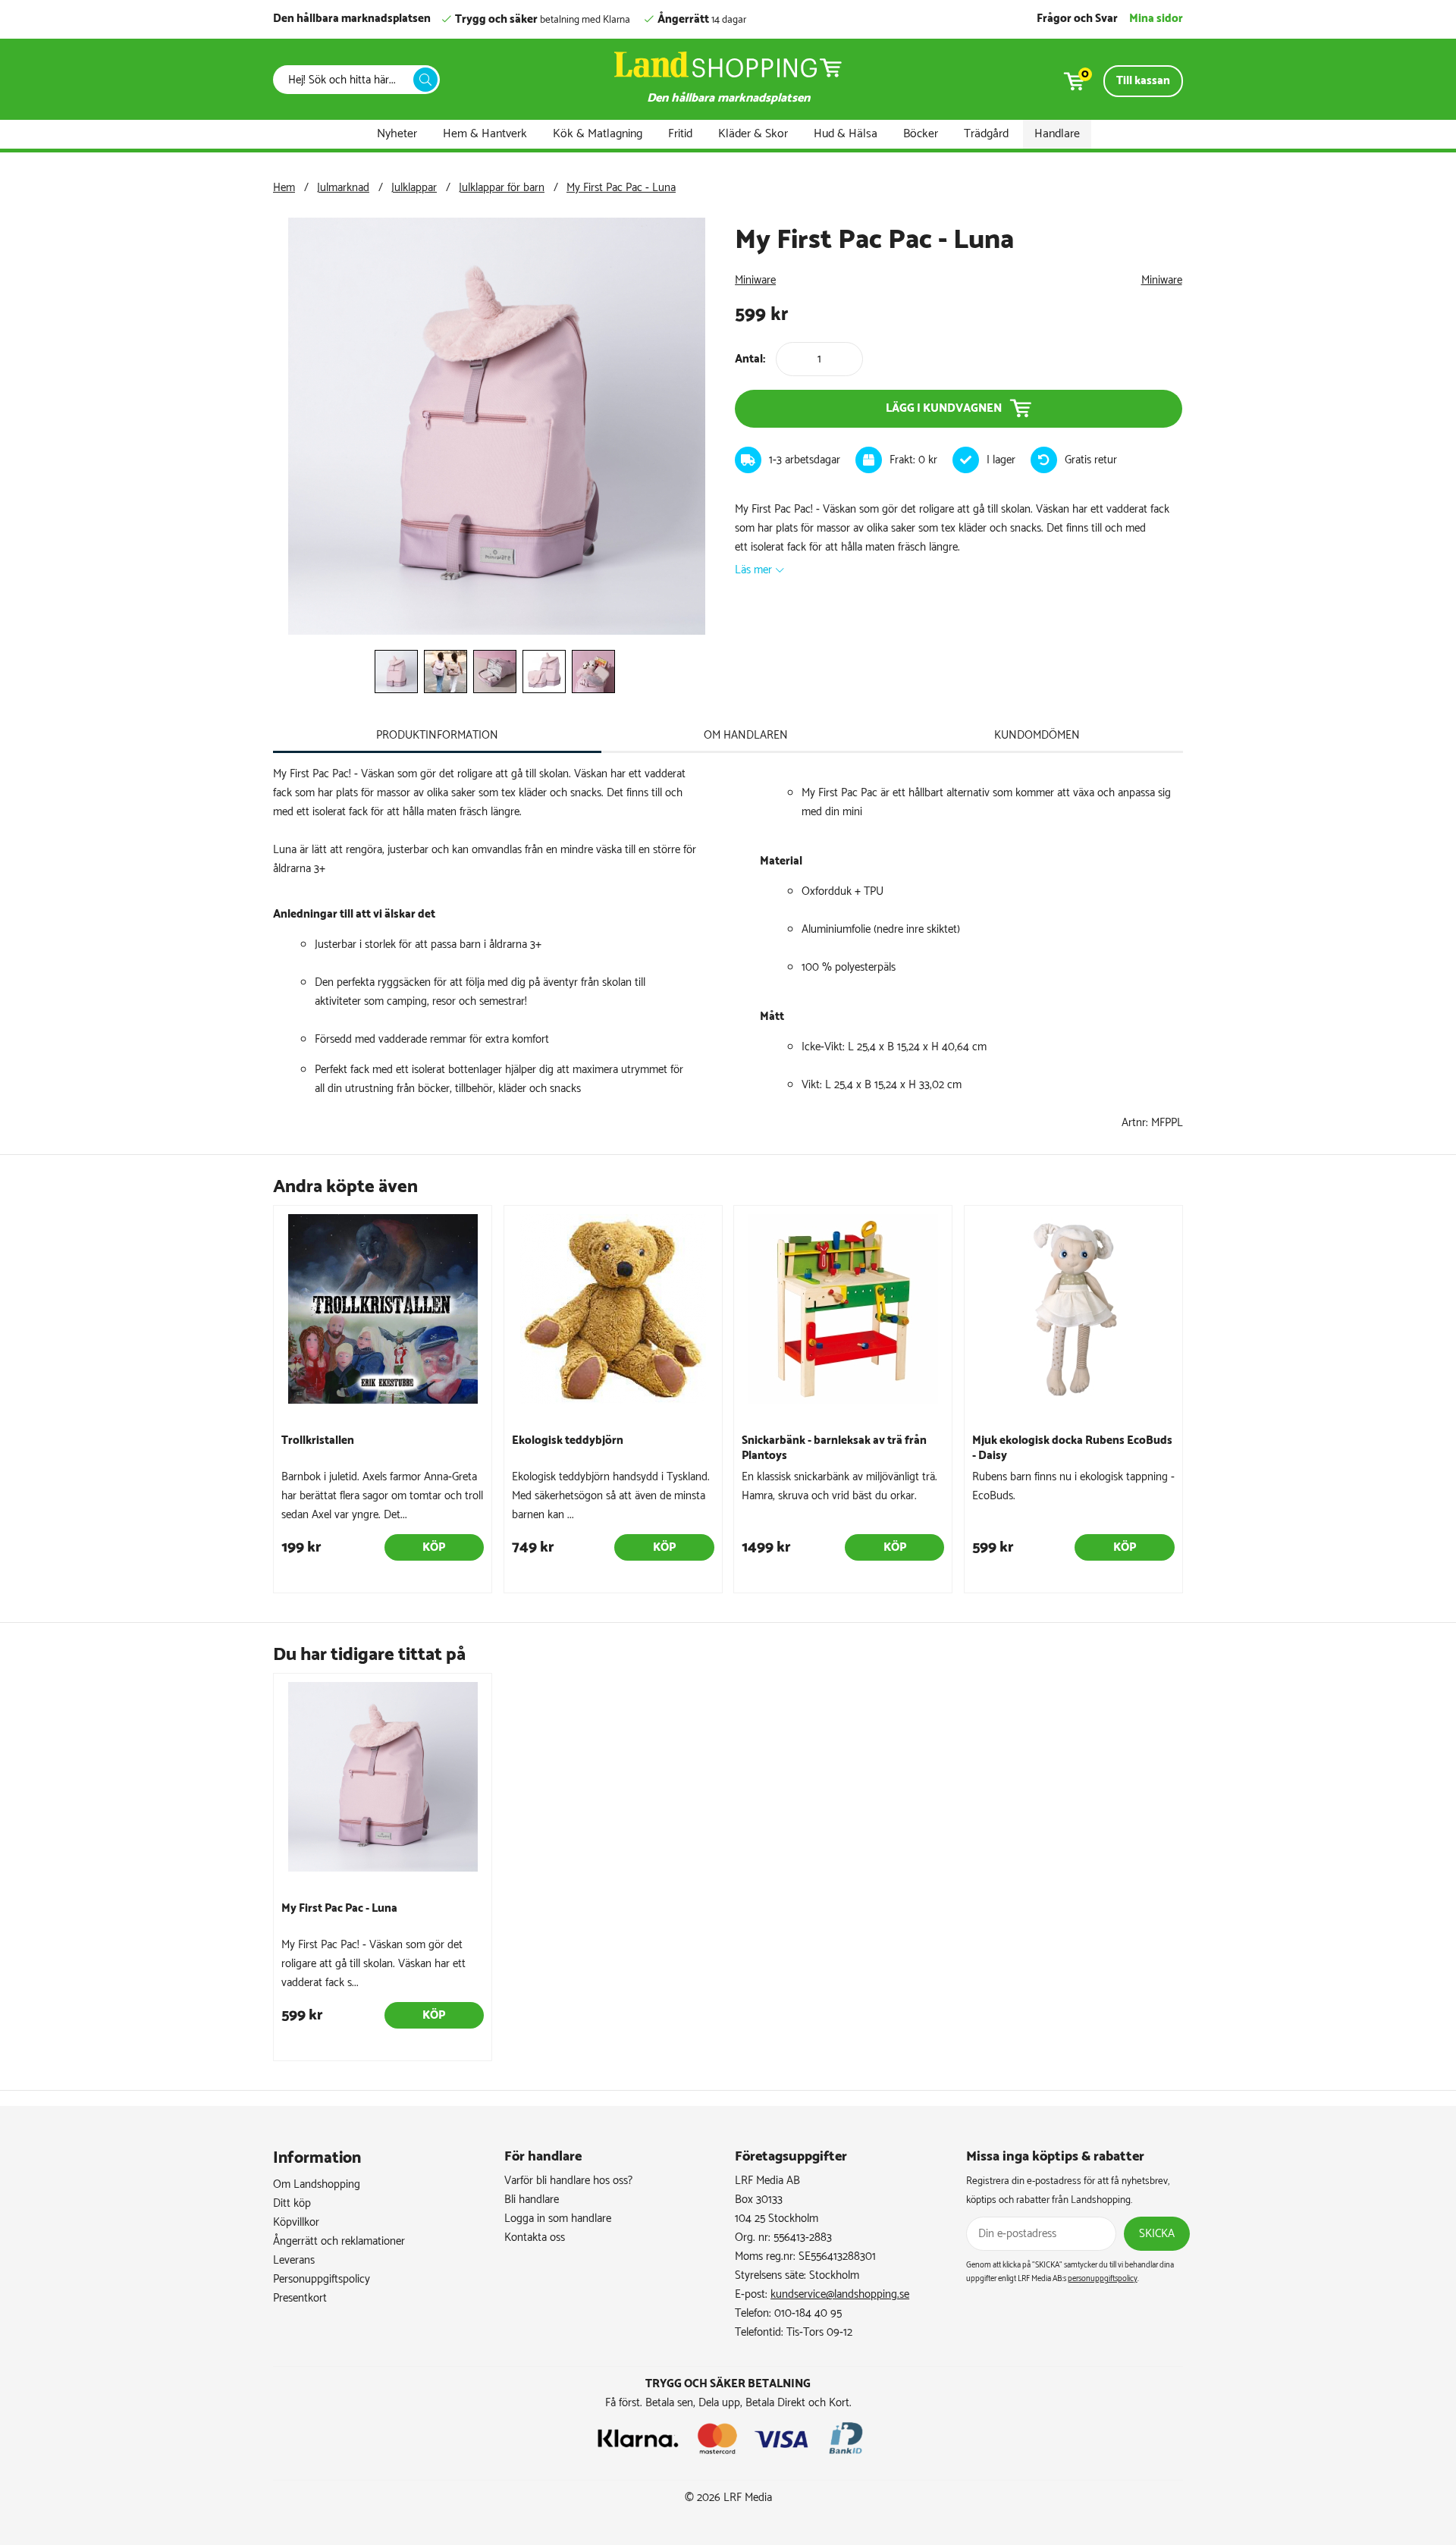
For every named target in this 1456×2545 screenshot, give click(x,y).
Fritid (680, 134)
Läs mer (753, 570)
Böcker (921, 134)
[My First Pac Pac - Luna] (497, 631)
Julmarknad (343, 188)
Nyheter (397, 134)
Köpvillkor (296, 2222)
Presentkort (300, 2298)
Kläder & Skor (753, 134)
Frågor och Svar (1077, 19)
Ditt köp (292, 2203)
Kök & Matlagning (598, 134)
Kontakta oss (535, 2237)
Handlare (1057, 134)
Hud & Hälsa (846, 134)
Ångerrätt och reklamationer (339, 2241)
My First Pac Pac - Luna (621, 188)
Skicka (1157, 2234)
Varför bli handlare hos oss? (568, 2181)
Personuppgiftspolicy (322, 2279)
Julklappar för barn (502, 188)
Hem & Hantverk (485, 134)
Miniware (755, 280)
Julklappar (414, 188)
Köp (434, 1547)
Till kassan (1143, 81)
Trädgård (986, 134)
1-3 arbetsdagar (805, 460)
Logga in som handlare (558, 2219)
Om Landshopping (317, 2184)
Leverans (294, 2260)
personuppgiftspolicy (1103, 2279)
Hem (284, 188)
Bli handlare (532, 2200)
